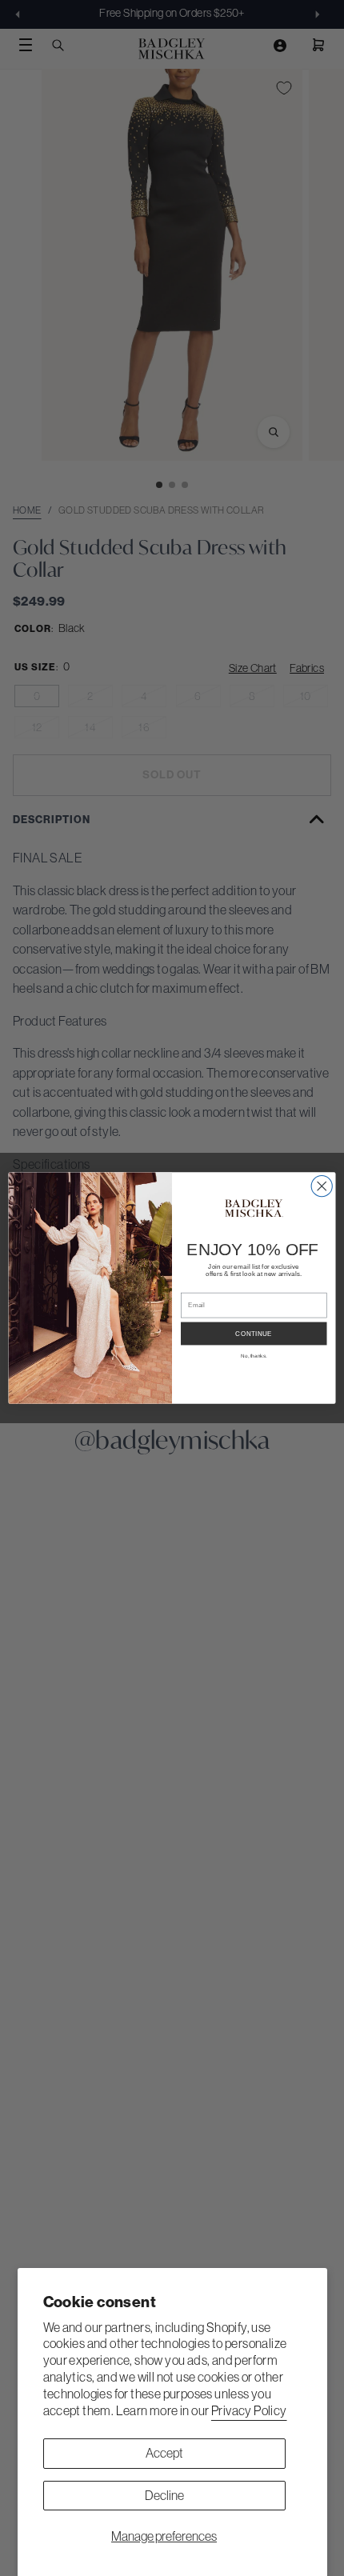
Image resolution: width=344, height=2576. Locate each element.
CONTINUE (254, 1334)
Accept (164, 2453)
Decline (164, 2495)
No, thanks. (254, 1356)
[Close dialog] (322, 1186)
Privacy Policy (249, 2410)
